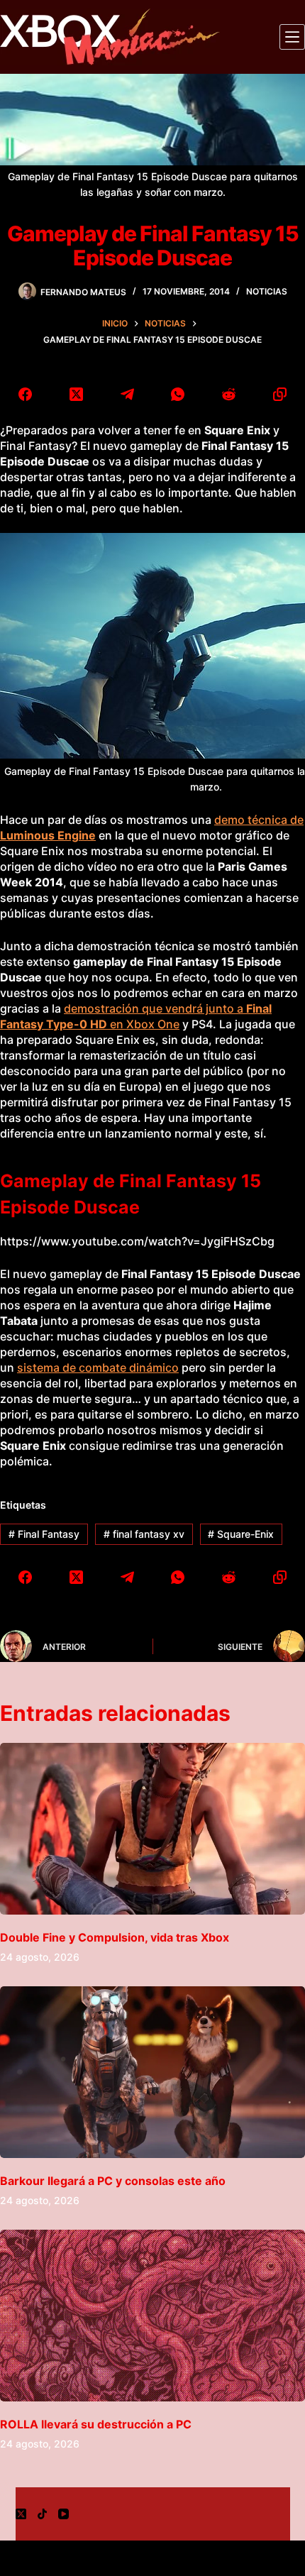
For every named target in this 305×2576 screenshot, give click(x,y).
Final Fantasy (44, 1534)
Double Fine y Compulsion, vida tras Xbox (115, 1937)
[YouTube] (63, 2514)
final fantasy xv (144, 1534)
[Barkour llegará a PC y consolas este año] (152, 2072)
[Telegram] (127, 394)
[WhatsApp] (178, 394)
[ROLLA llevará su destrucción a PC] (152, 2316)
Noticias (267, 291)
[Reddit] (229, 394)
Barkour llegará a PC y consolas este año (113, 2181)
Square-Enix (241, 1534)
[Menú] (292, 37)
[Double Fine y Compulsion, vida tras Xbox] (152, 1829)
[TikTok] (42, 2514)
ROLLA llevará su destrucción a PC (96, 2424)
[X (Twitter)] (77, 394)
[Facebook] (26, 394)
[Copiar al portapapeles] (279, 394)
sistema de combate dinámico (98, 1367)
